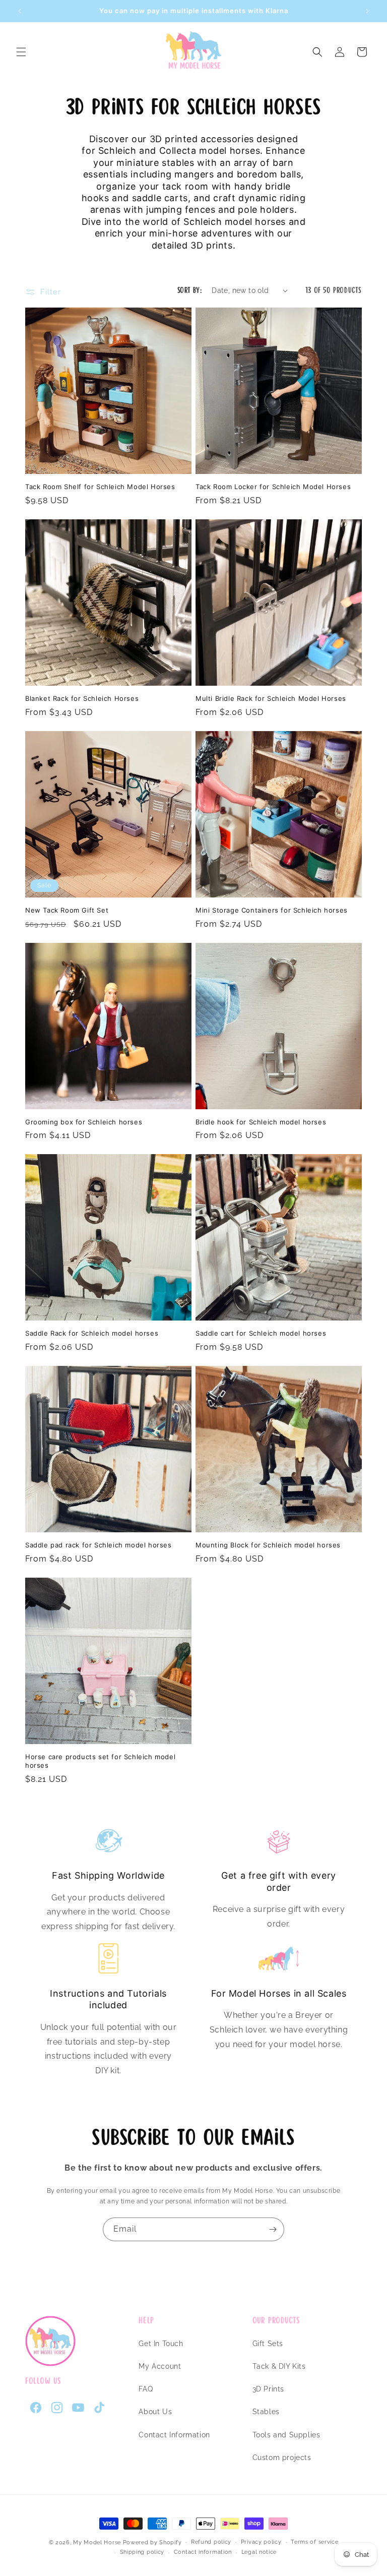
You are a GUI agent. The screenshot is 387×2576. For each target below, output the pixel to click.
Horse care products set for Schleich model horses (100, 1761)
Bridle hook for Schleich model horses (261, 1122)
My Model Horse (97, 2542)
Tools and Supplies (286, 2435)
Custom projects (282, 2458)
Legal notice (259, 2552)
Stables (266, 2412)
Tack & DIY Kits (279, 2366)
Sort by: (189, 290)
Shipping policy (142, 2552)
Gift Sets (268, 2344)
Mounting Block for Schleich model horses (268, 1545)
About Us (155, 2412)
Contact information (203, 2552)
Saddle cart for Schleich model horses (261, 1333)
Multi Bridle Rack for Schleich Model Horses (271, 698)
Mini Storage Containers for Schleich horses (272, 910)
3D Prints (268, 2389)
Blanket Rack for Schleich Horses (82, 698)
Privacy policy (261, 2542)
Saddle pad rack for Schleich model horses (99, 1545)
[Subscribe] (273, 2229)
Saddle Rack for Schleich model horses (92, 1333)
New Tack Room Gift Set (67, 910)
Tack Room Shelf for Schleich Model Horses (100, 487)
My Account (160, 2366)
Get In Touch (161, 2344)
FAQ (146, 2389)
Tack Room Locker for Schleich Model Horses (273, 487)
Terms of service (314, 2542)
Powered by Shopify (152, 2542)
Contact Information (174, 2435)
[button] (21, 52)
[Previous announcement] (20, 11)
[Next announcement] (367, 11)
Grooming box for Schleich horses (84, 1122)
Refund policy (211, 2542)
